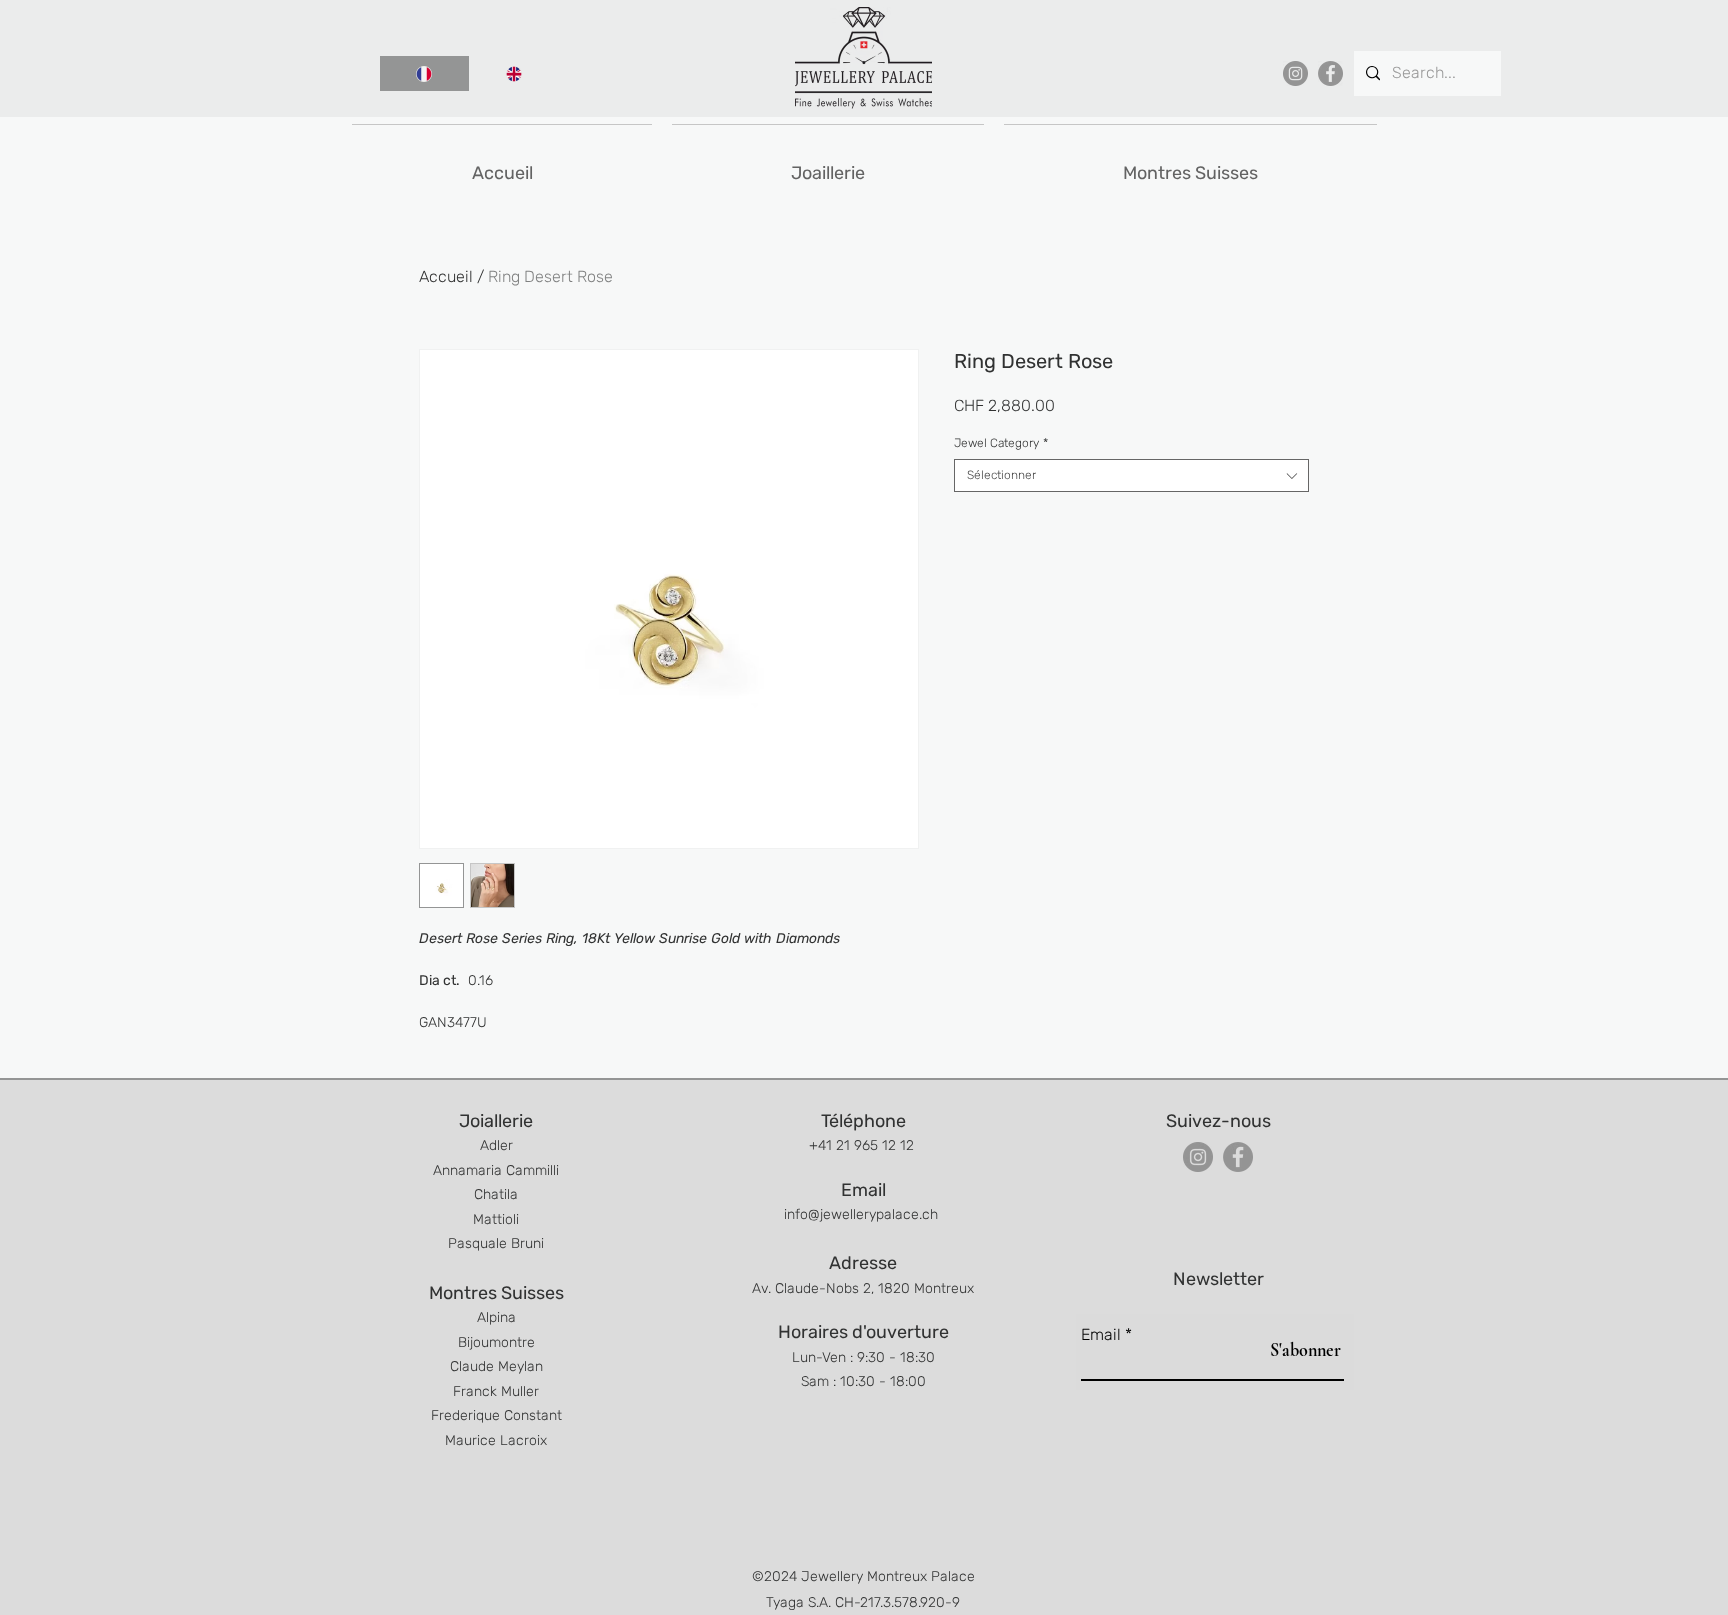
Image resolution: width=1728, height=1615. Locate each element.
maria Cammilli (512, 1170)
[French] (424, 73)
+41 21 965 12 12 (863, 1145)
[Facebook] (1330, 73)
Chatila (496, 1194)
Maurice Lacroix (496, 1440)
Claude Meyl (488, 1366)
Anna (449, 1170)
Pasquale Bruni (496, 1243)
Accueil (446, 276)
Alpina (496, 1317)
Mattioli (496, 1219)
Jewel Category (1001, 443)
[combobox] (1131, 475)
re (528, 1342)
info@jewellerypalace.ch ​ (863, 1214)
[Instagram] (1295, 73)
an (535, 1366)
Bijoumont (490, 1342)
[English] (514, 73)
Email (1101, 1335)
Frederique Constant (496, 1415)
